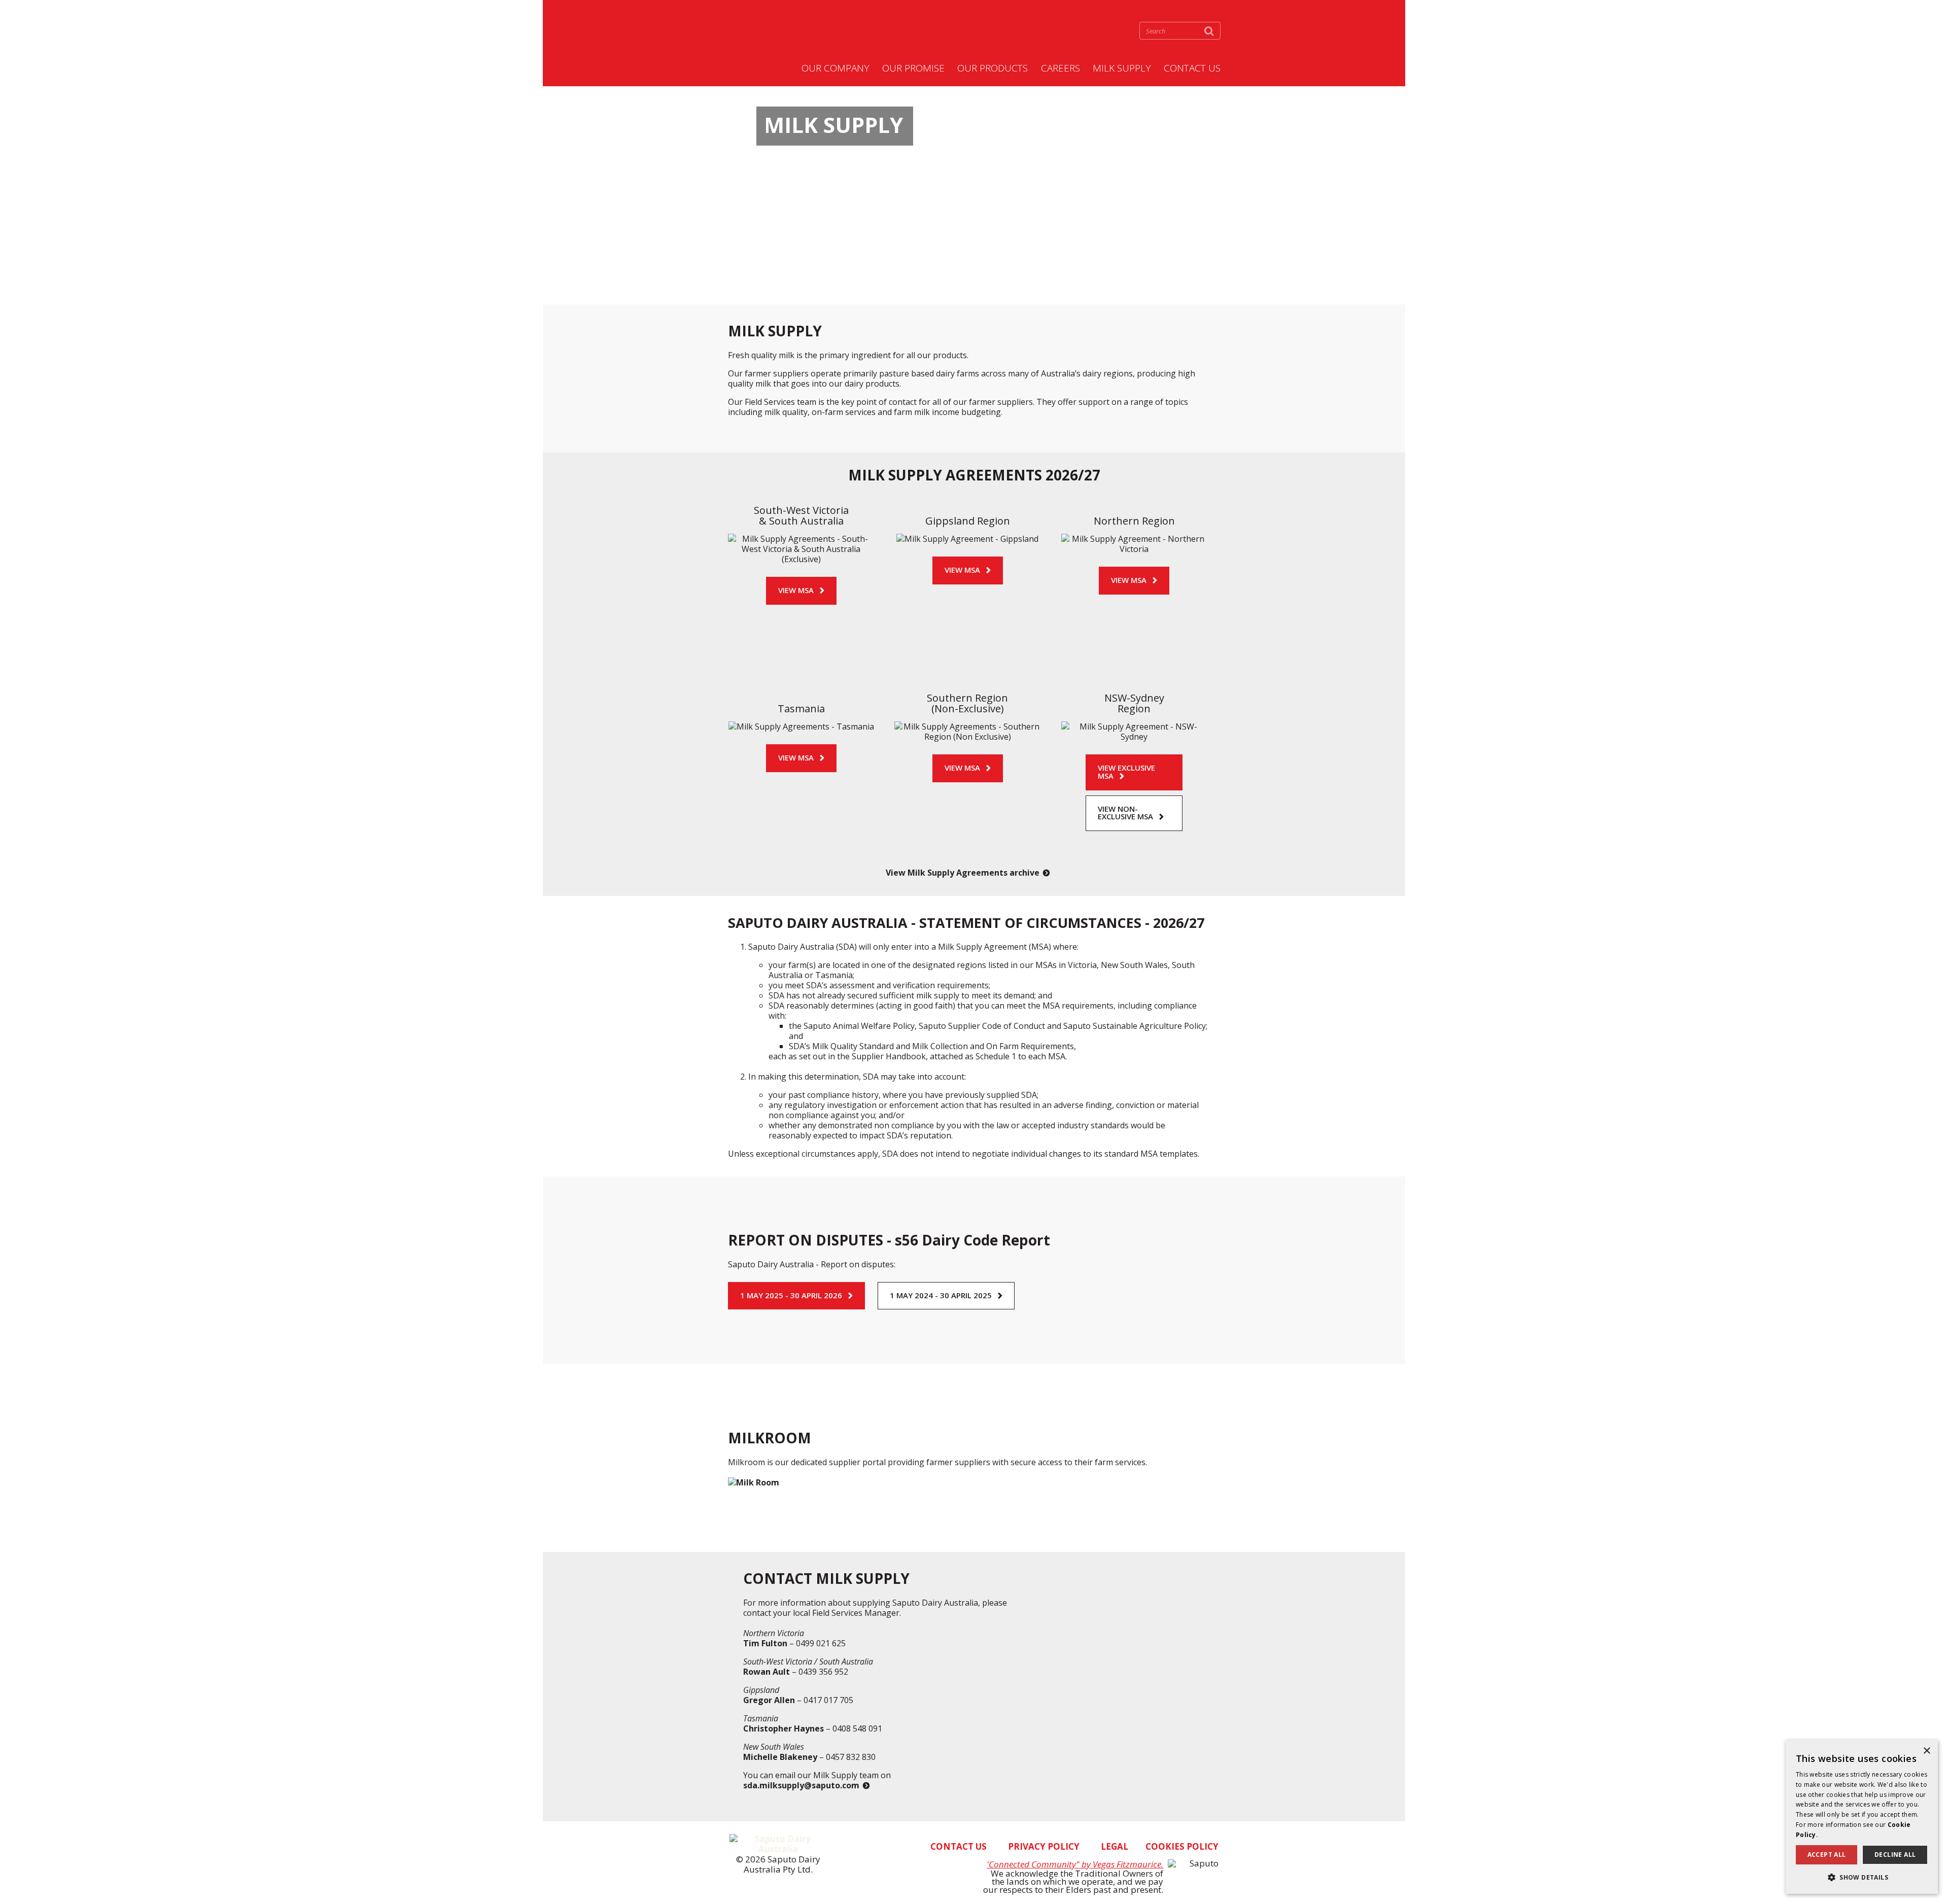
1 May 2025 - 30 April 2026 (791, 1295)
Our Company (836, 68)
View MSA (796, 590)
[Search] (1209, 31)
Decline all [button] (1895, 1855)
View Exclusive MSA (1126, 772)
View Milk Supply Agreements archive (963, 873)
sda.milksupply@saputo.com (801, 1785)
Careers (1060, 68)
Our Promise (913, 68)
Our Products (993, 68)
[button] (1862, 1877)
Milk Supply (1122, 68)
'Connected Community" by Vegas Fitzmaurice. (1075, 1864)
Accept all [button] (1827, 1855)
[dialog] (1862, 1817)
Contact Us (1192, 68)
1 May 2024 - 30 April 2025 (941, 1295)
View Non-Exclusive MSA (1125, 813)
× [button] (1926, 1751)
